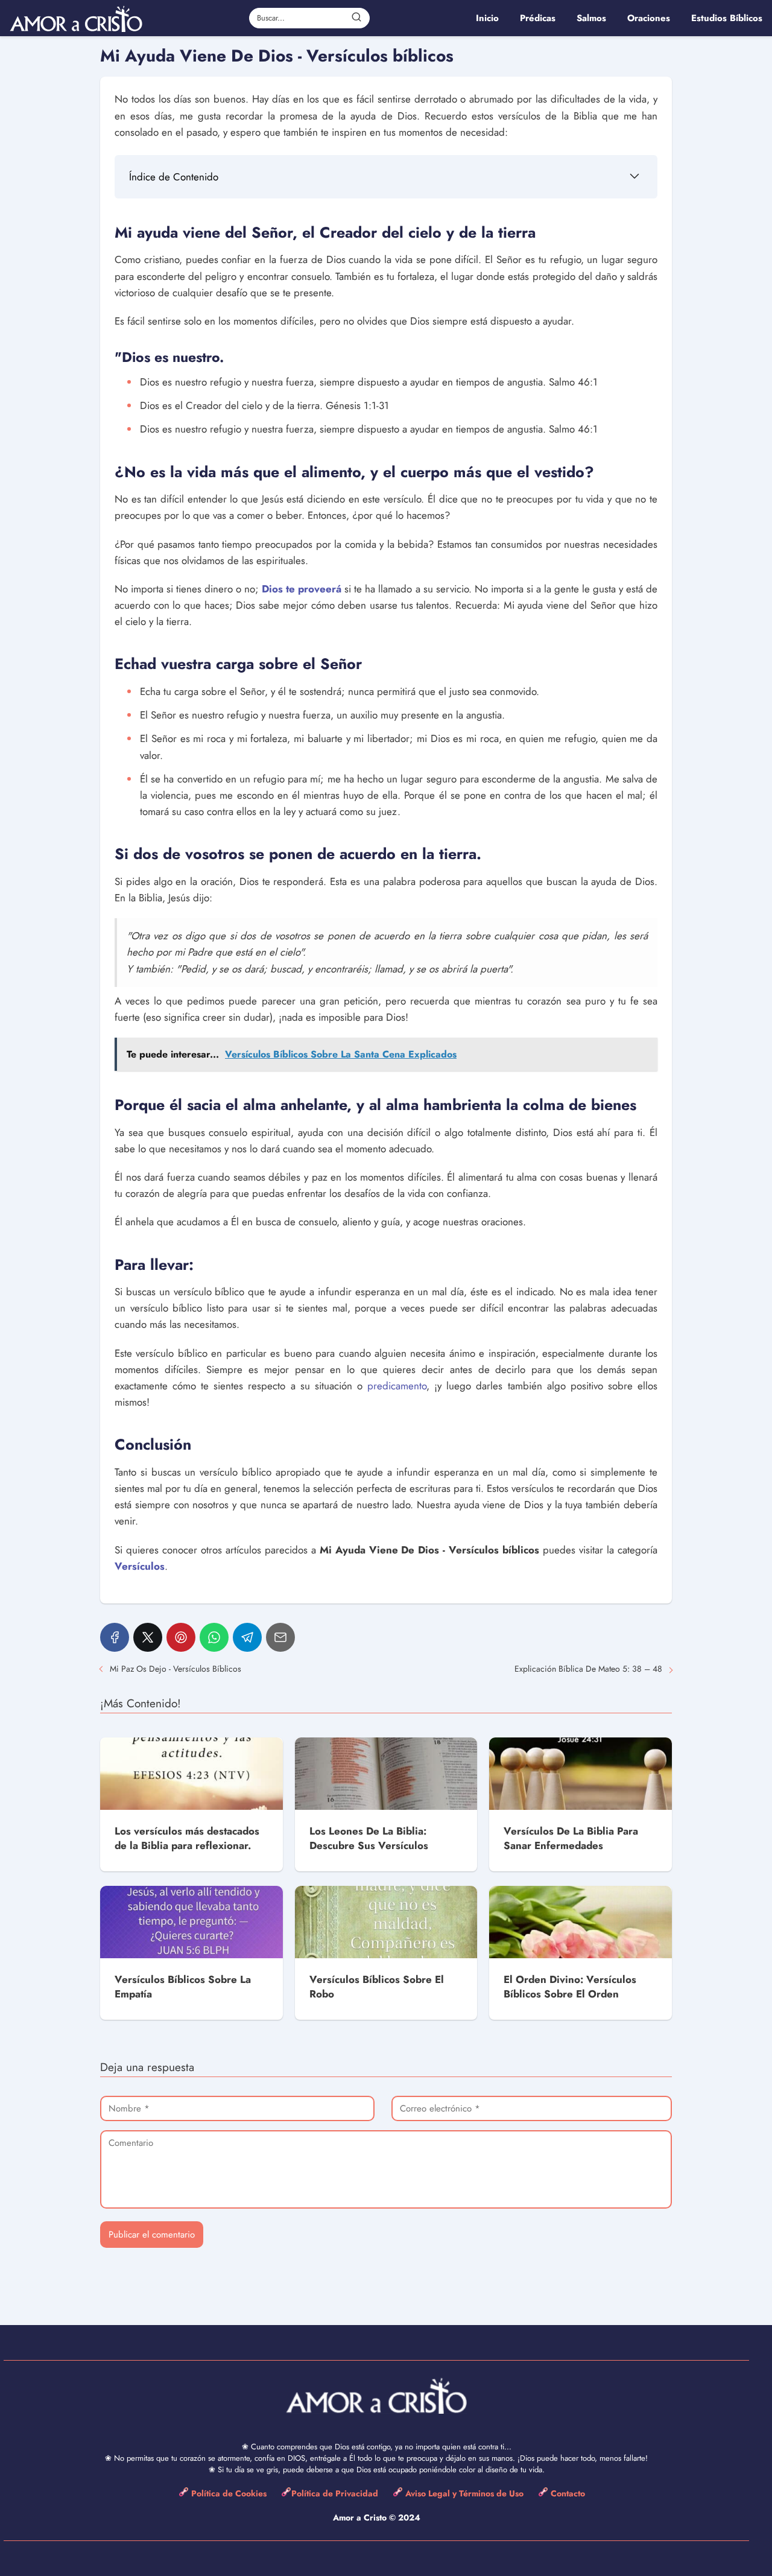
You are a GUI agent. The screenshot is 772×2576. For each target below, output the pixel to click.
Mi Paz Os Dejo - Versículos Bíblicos (176, 1669)
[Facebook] (115, 1637)
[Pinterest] (181, 1637)
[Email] (280, 1637)
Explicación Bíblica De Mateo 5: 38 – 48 (588, 1669)
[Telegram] (247, 1637)
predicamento (397, 1386)
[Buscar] (356, 17)
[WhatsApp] (214, 1637)
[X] (148, 1637)
